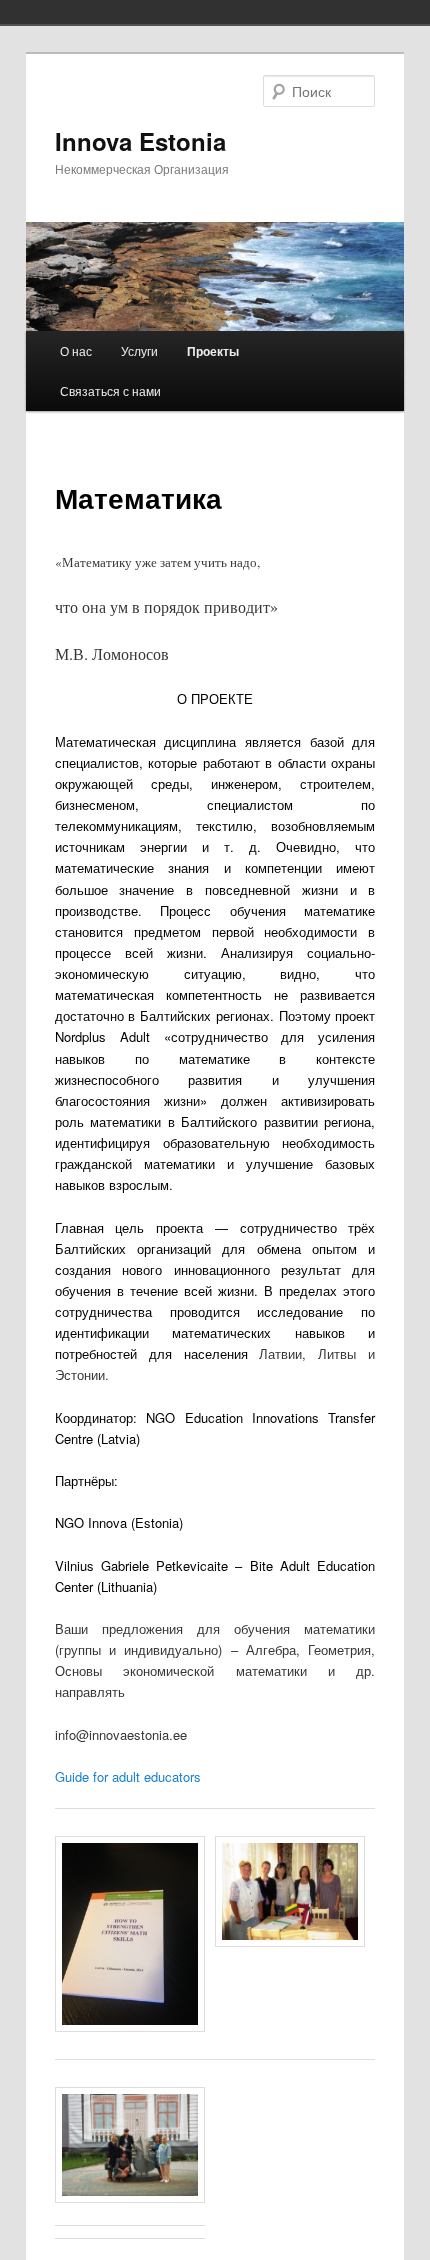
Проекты (213, 351)
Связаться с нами (110, 390)
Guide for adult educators (128, 1776)
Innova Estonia (140, 141)
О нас (76, 350)
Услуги (139, 350)
